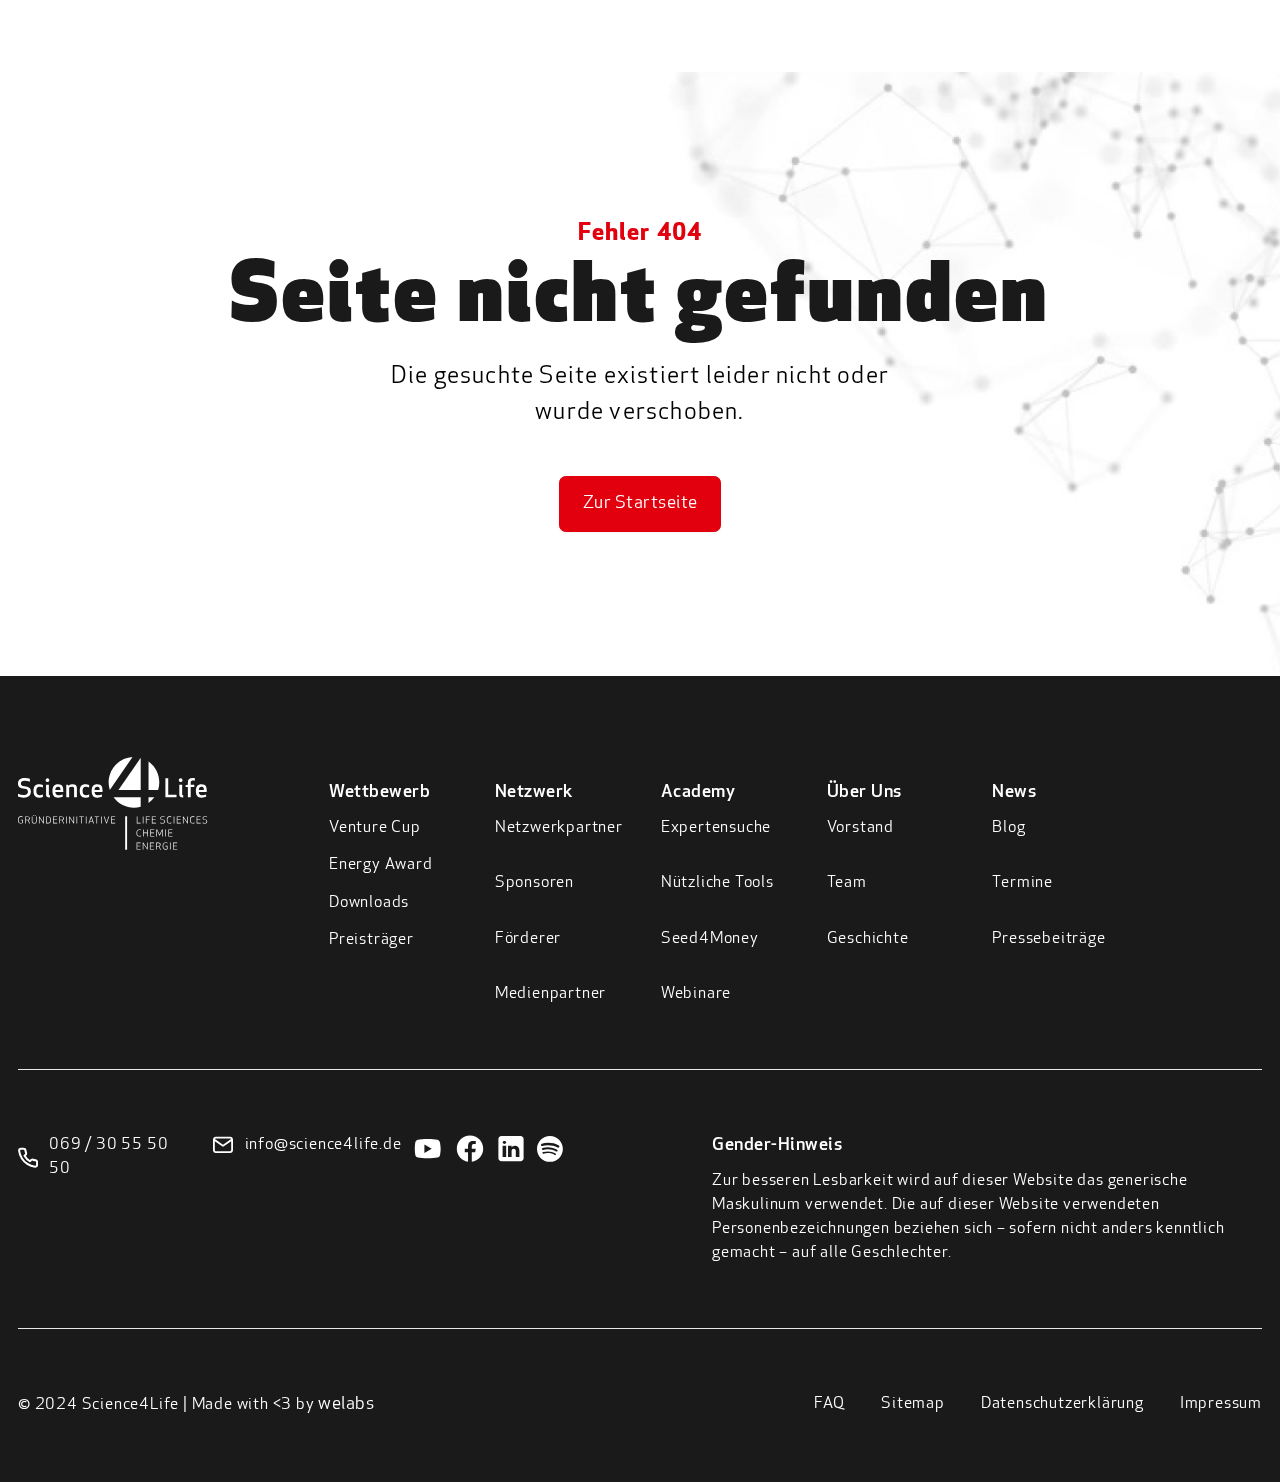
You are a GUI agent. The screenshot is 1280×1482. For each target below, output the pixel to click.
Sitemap (913, 1404)
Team (847, 883)
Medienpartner (550, 994)
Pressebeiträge (1048, 939)
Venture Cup (375, 828)
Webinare (696, 994)
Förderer (528, 939)
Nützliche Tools (717, 883)
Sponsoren (534, 883)
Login (1144, 55)
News (1041, 59)
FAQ (829, 1404)
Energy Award (381, 865)
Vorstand (860, 828)
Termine (1022, 883)
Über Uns (946, 59)
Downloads (369, 903)
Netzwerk (724, 59)
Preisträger (371, 940)
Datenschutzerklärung (1062, 1404)
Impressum (1221, 1404)
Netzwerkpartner (559, 828)
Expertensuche (716, 828)
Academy (836, 59)
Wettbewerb (598, 59)
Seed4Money (710, 939)
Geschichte (868, 939)
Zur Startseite (640, 504)
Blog (1008, 828)
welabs (346, 1405)
